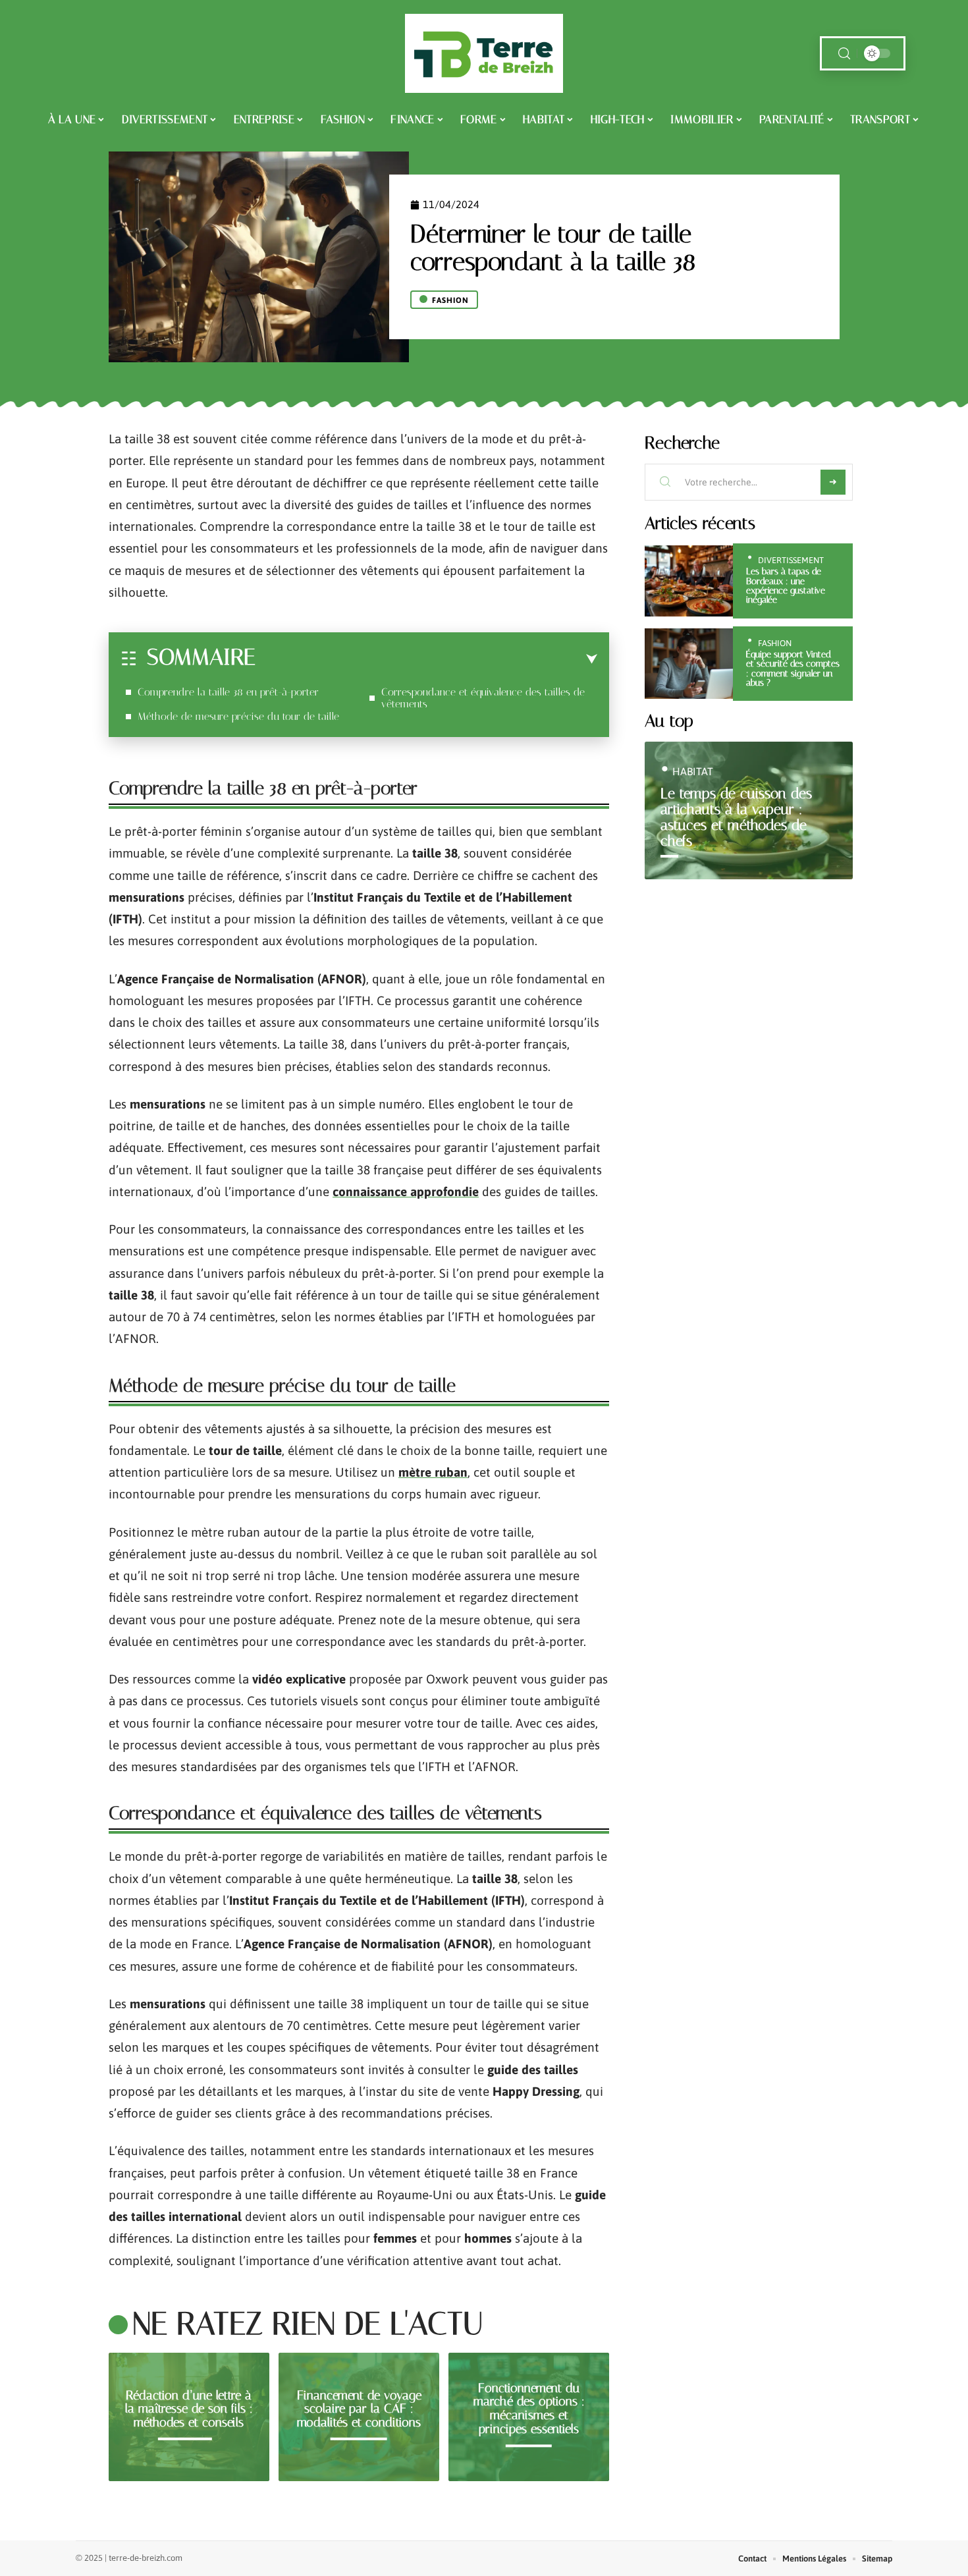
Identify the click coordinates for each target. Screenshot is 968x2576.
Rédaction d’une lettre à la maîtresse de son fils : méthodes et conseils (189, 2408)
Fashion (450, 300)
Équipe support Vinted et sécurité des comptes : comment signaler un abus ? (793, 669)
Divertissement (791, 560)
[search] (844, 54)
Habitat (693, 771)
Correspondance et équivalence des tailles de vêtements (483, 698)
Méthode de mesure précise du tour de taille (238, 716)
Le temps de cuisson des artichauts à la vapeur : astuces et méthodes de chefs (736, 817)
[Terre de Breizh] (484, 53)
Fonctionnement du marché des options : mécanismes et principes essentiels (529, 2408)
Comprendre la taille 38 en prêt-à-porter (228, 692)
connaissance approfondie (406, 1192)
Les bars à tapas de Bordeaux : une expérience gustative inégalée (786, 586)
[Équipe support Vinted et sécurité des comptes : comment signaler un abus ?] (689, 664)
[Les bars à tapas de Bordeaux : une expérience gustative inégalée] (689, 581)
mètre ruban (433, 1472)
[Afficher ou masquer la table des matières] (426, 659)
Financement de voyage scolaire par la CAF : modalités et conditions (359, 2408)
